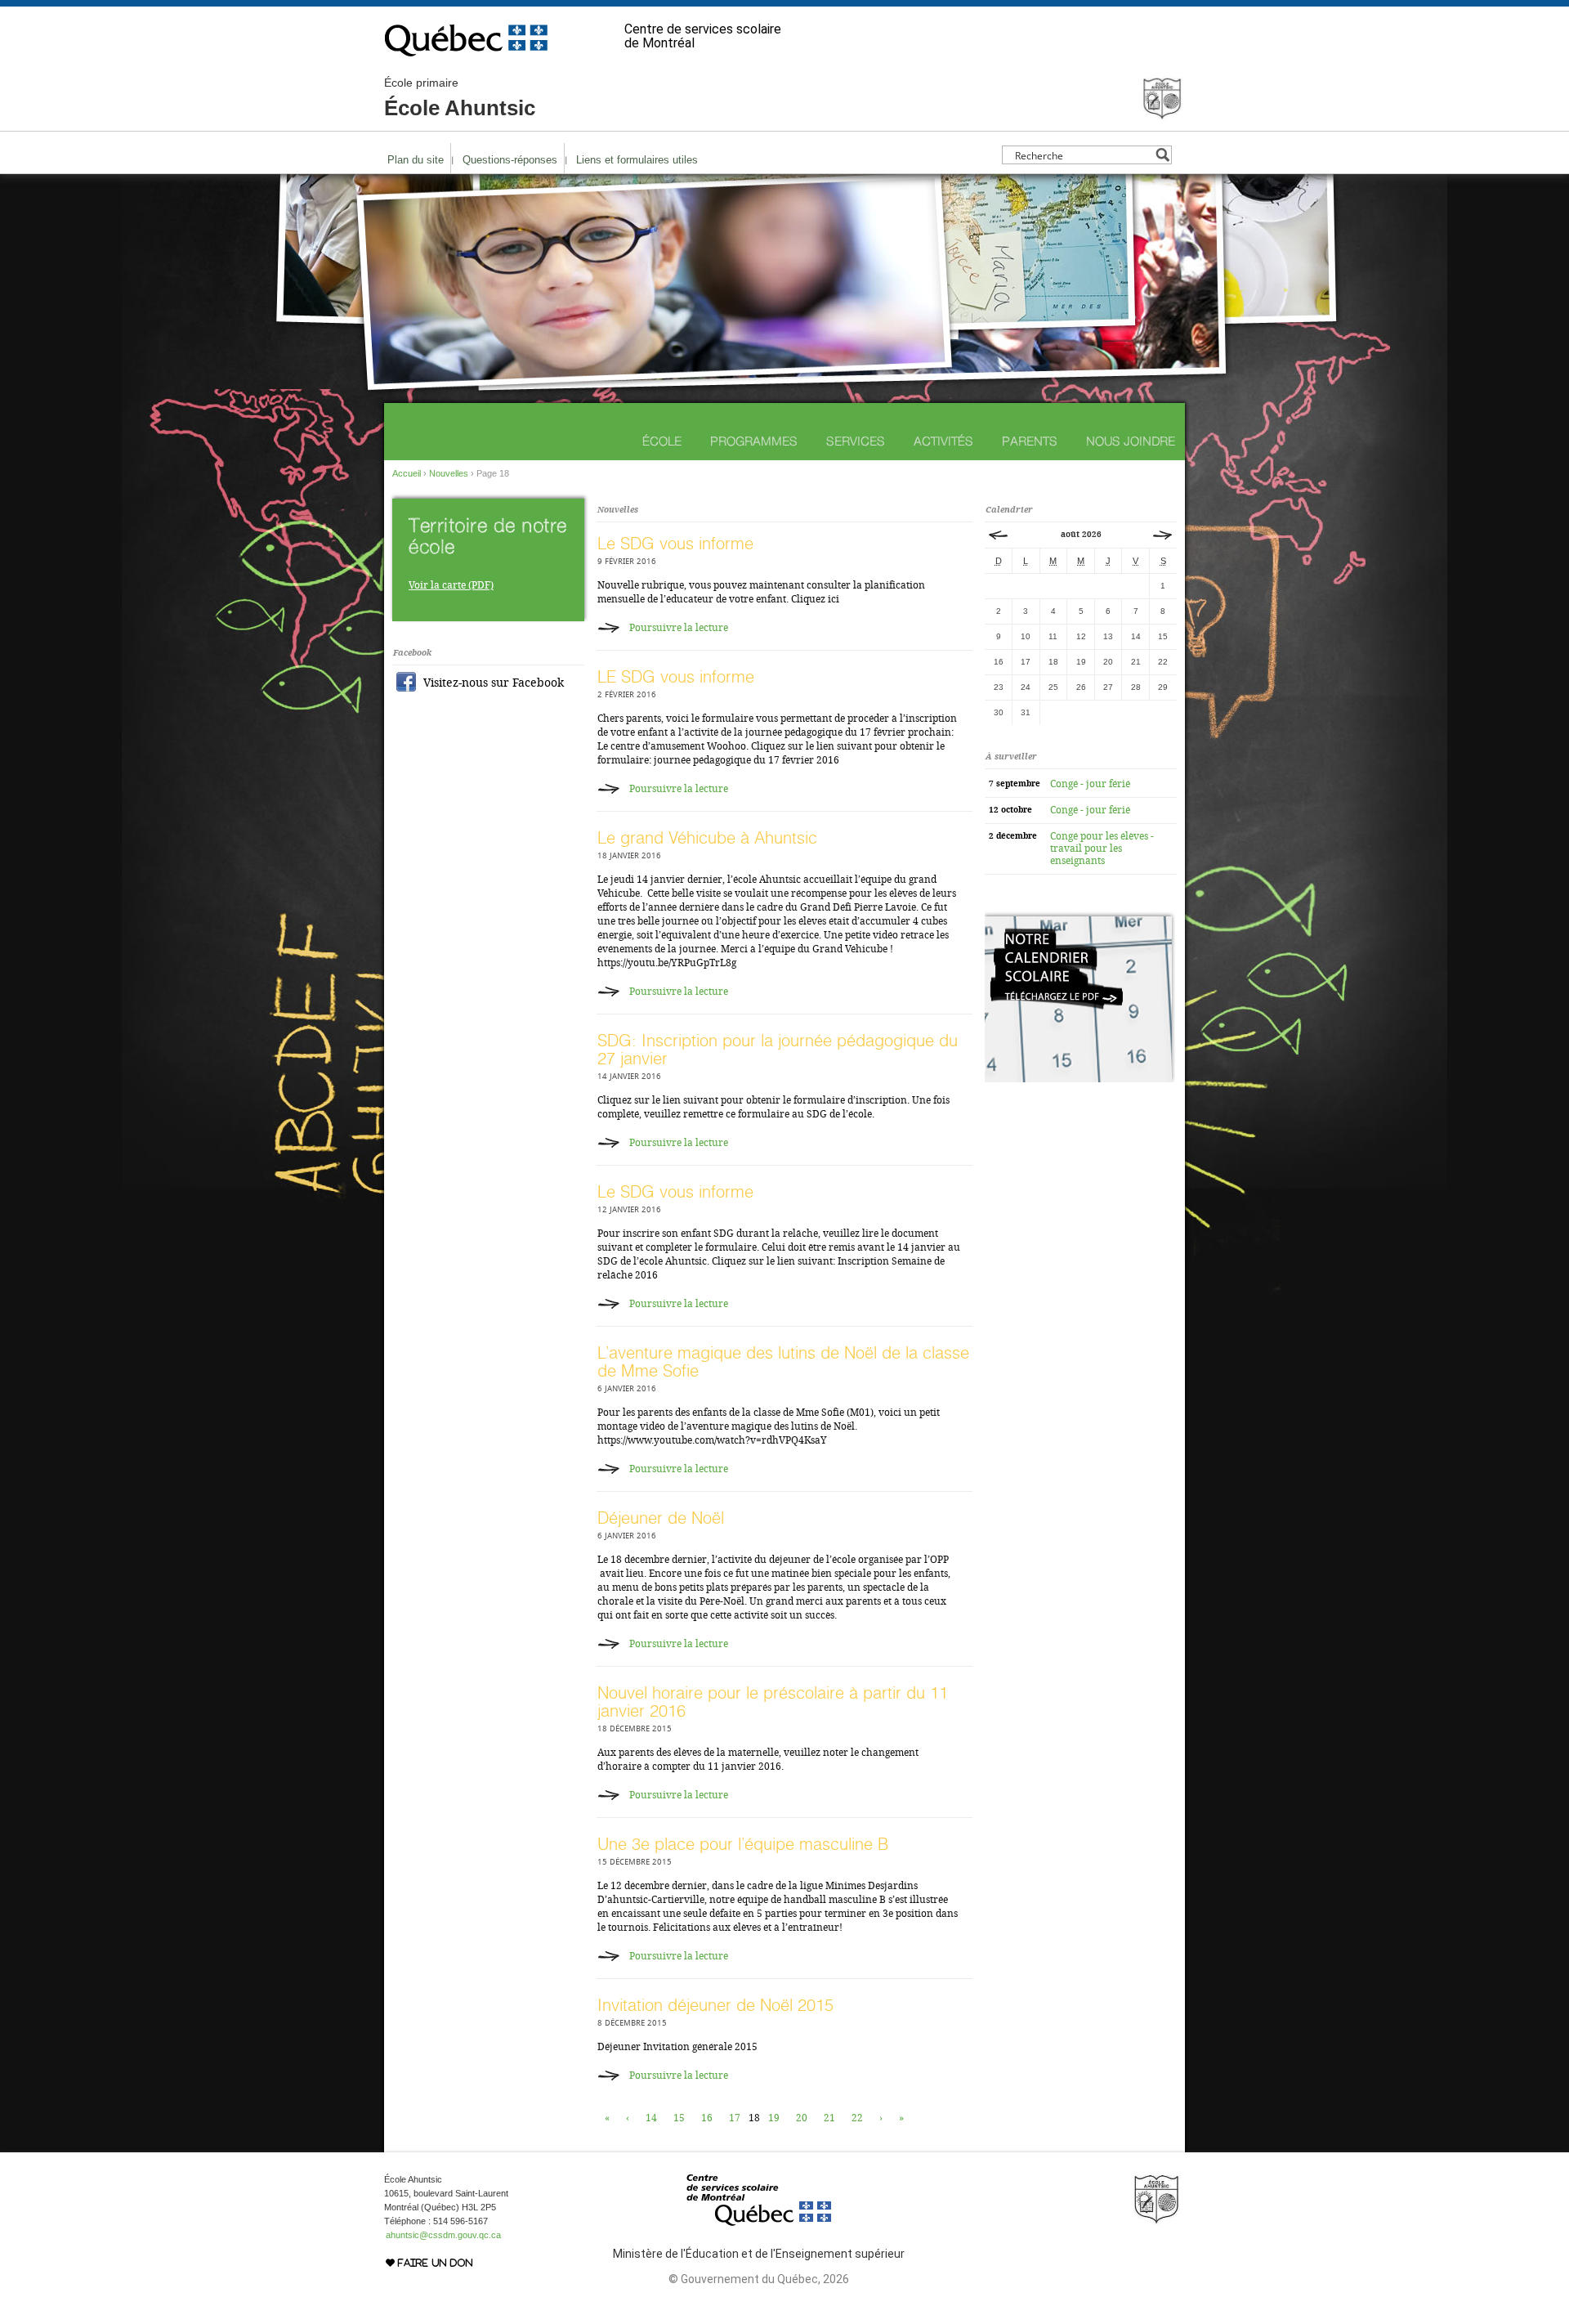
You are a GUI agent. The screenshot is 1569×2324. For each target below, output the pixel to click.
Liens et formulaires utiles (637, 160)
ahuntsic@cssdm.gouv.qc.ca (443, 2235)
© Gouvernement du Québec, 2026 (759, 2279)
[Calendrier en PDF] (1080, 1079)
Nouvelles (449, 473)
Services (856, 441)
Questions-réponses (510, 160)
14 (651, 2118)
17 (735, 2118)
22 (857, 2118)
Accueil (407, 473)
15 (679, 2118)
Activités (943, 441)
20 (802, 2118)
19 (774, 2118)
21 (829, 2118)
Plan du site (416, 160)
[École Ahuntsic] (1162, 114)
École (662, 441)
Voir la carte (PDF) (451, 585)
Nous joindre (1131, 441)
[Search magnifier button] (1162, 155)
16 (707, 2118)
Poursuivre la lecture (679, 628)
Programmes (754, 441)
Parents (1030, 441)
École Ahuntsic (460, 98)
